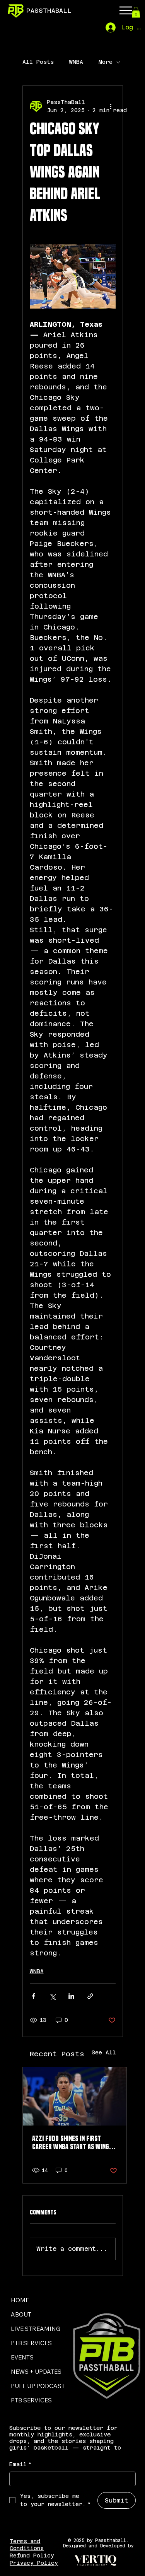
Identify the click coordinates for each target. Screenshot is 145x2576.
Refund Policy (32, 2556)
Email (20, 2464)
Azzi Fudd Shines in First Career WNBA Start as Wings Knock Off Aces (72, 2143)
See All (104, 2052)
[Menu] (126, 10)
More (106, 62)
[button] (136, 12)
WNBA (76, 62)
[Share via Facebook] (33, 1996)
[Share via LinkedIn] (71, 1996)
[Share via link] (90, 1996)
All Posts (38, 62)
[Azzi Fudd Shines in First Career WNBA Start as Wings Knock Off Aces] (75, 2096)
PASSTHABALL (49, 11)
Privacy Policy (34, 2563)
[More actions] (111, 106)
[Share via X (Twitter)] (52, 1996)
